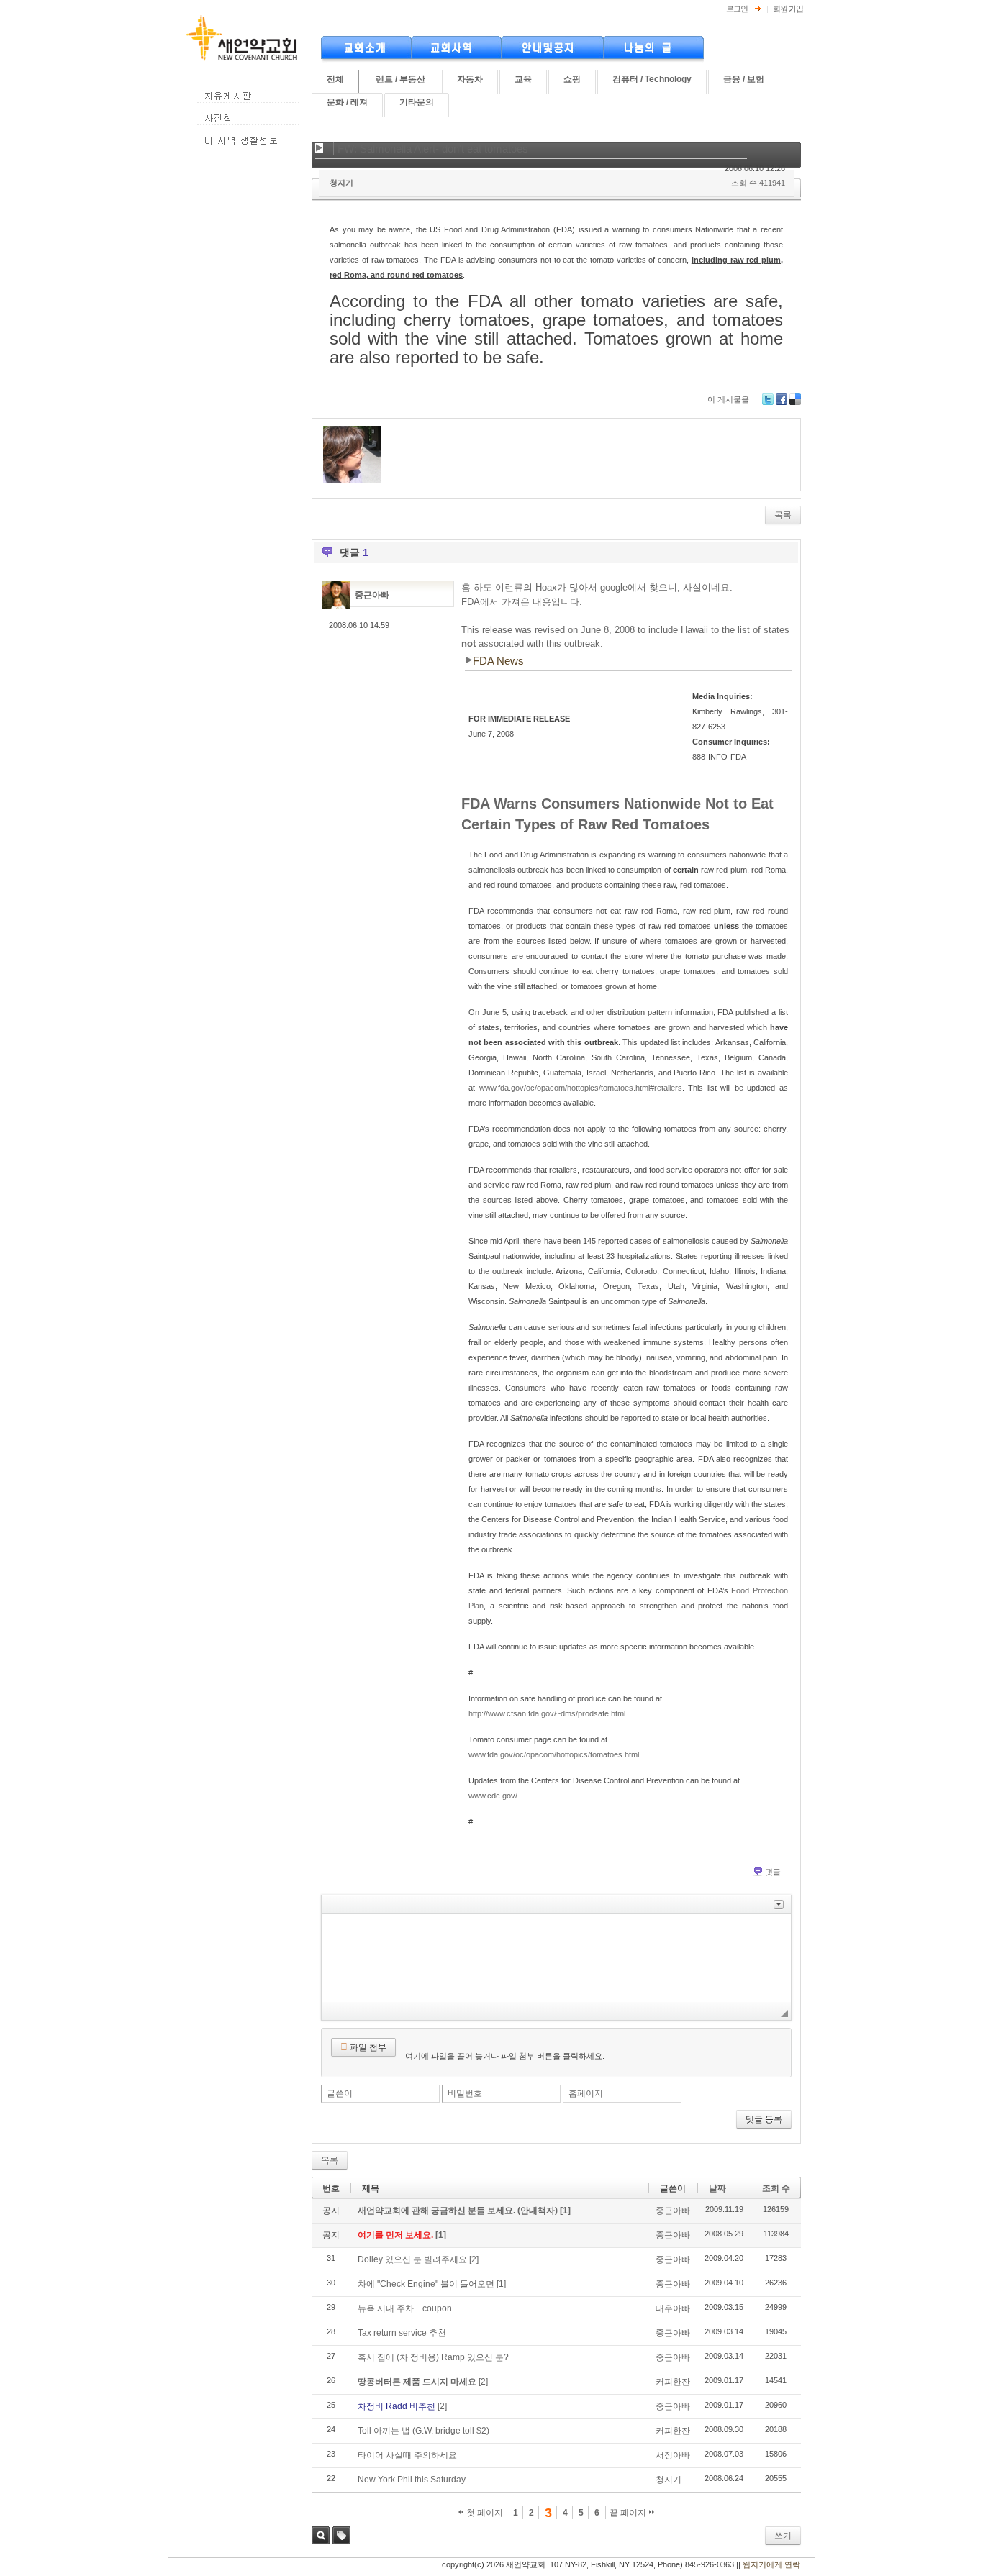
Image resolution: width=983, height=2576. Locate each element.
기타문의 (417, 102)
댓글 (773, 1872)
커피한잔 (673, 2382)
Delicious (795, 399)
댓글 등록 (764, 2119)
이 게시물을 (728, 399)
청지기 (341, 183)
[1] (565, 2211)
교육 (523, 79)
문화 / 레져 (347, 102)
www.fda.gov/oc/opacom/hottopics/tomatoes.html (554, 1754)
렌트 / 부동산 (400, 79)
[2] (474, 2259)
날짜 (717, 2188)
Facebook (782, 399)
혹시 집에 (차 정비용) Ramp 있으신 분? (433, 2357)
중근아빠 (372, 595)
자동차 (470, 79)
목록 (783, 515)
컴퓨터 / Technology (652, 79)
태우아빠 (673, 2308)
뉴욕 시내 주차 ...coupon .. (408, 2308)
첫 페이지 (484, 2513)
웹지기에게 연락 (771, 2564)
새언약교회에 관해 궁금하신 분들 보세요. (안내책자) (459, 2211)
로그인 (737, 9)
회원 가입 (788, 9)
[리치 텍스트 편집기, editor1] (556, 1957)
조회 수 (776, 2188)
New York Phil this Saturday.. (413, 2480)
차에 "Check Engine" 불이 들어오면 (426, 2284)
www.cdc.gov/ (493, 1796)
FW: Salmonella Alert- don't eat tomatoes (433, 149)
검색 (321, 2535)
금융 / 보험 (744, 79)
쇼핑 (572, 79)
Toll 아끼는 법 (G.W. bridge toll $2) (423, 2431)
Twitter (768, 399)
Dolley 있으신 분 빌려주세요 (412, 2259)
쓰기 (783, 2536)
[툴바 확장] (779, 1904)
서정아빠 (673, 2455)
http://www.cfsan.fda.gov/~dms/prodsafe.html (547, 1713)
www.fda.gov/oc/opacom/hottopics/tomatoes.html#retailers (581, 1088)
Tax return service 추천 (402, 2333)
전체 (335, 79)
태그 (341, 2535)
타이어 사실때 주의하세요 (407, 2455)
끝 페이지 (629, 2513)
